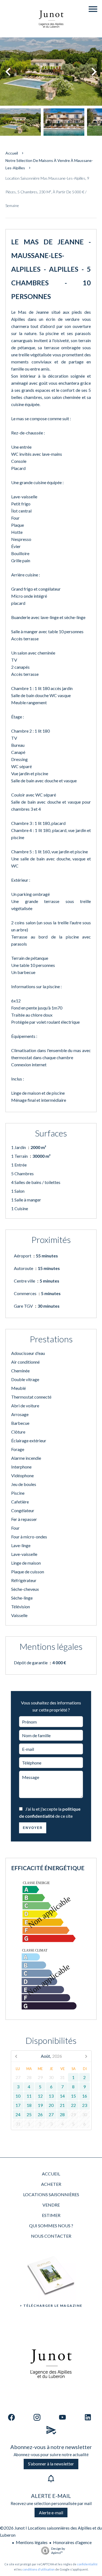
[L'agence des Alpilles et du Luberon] (51, 34)
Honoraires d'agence (72, 2542)
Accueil (12, 153)
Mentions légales (32, 2542)
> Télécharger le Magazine (51, 2306)
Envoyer (33, 1828)
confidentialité (87, 2564)
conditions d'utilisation (38, 2569)
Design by (58, 2551)
